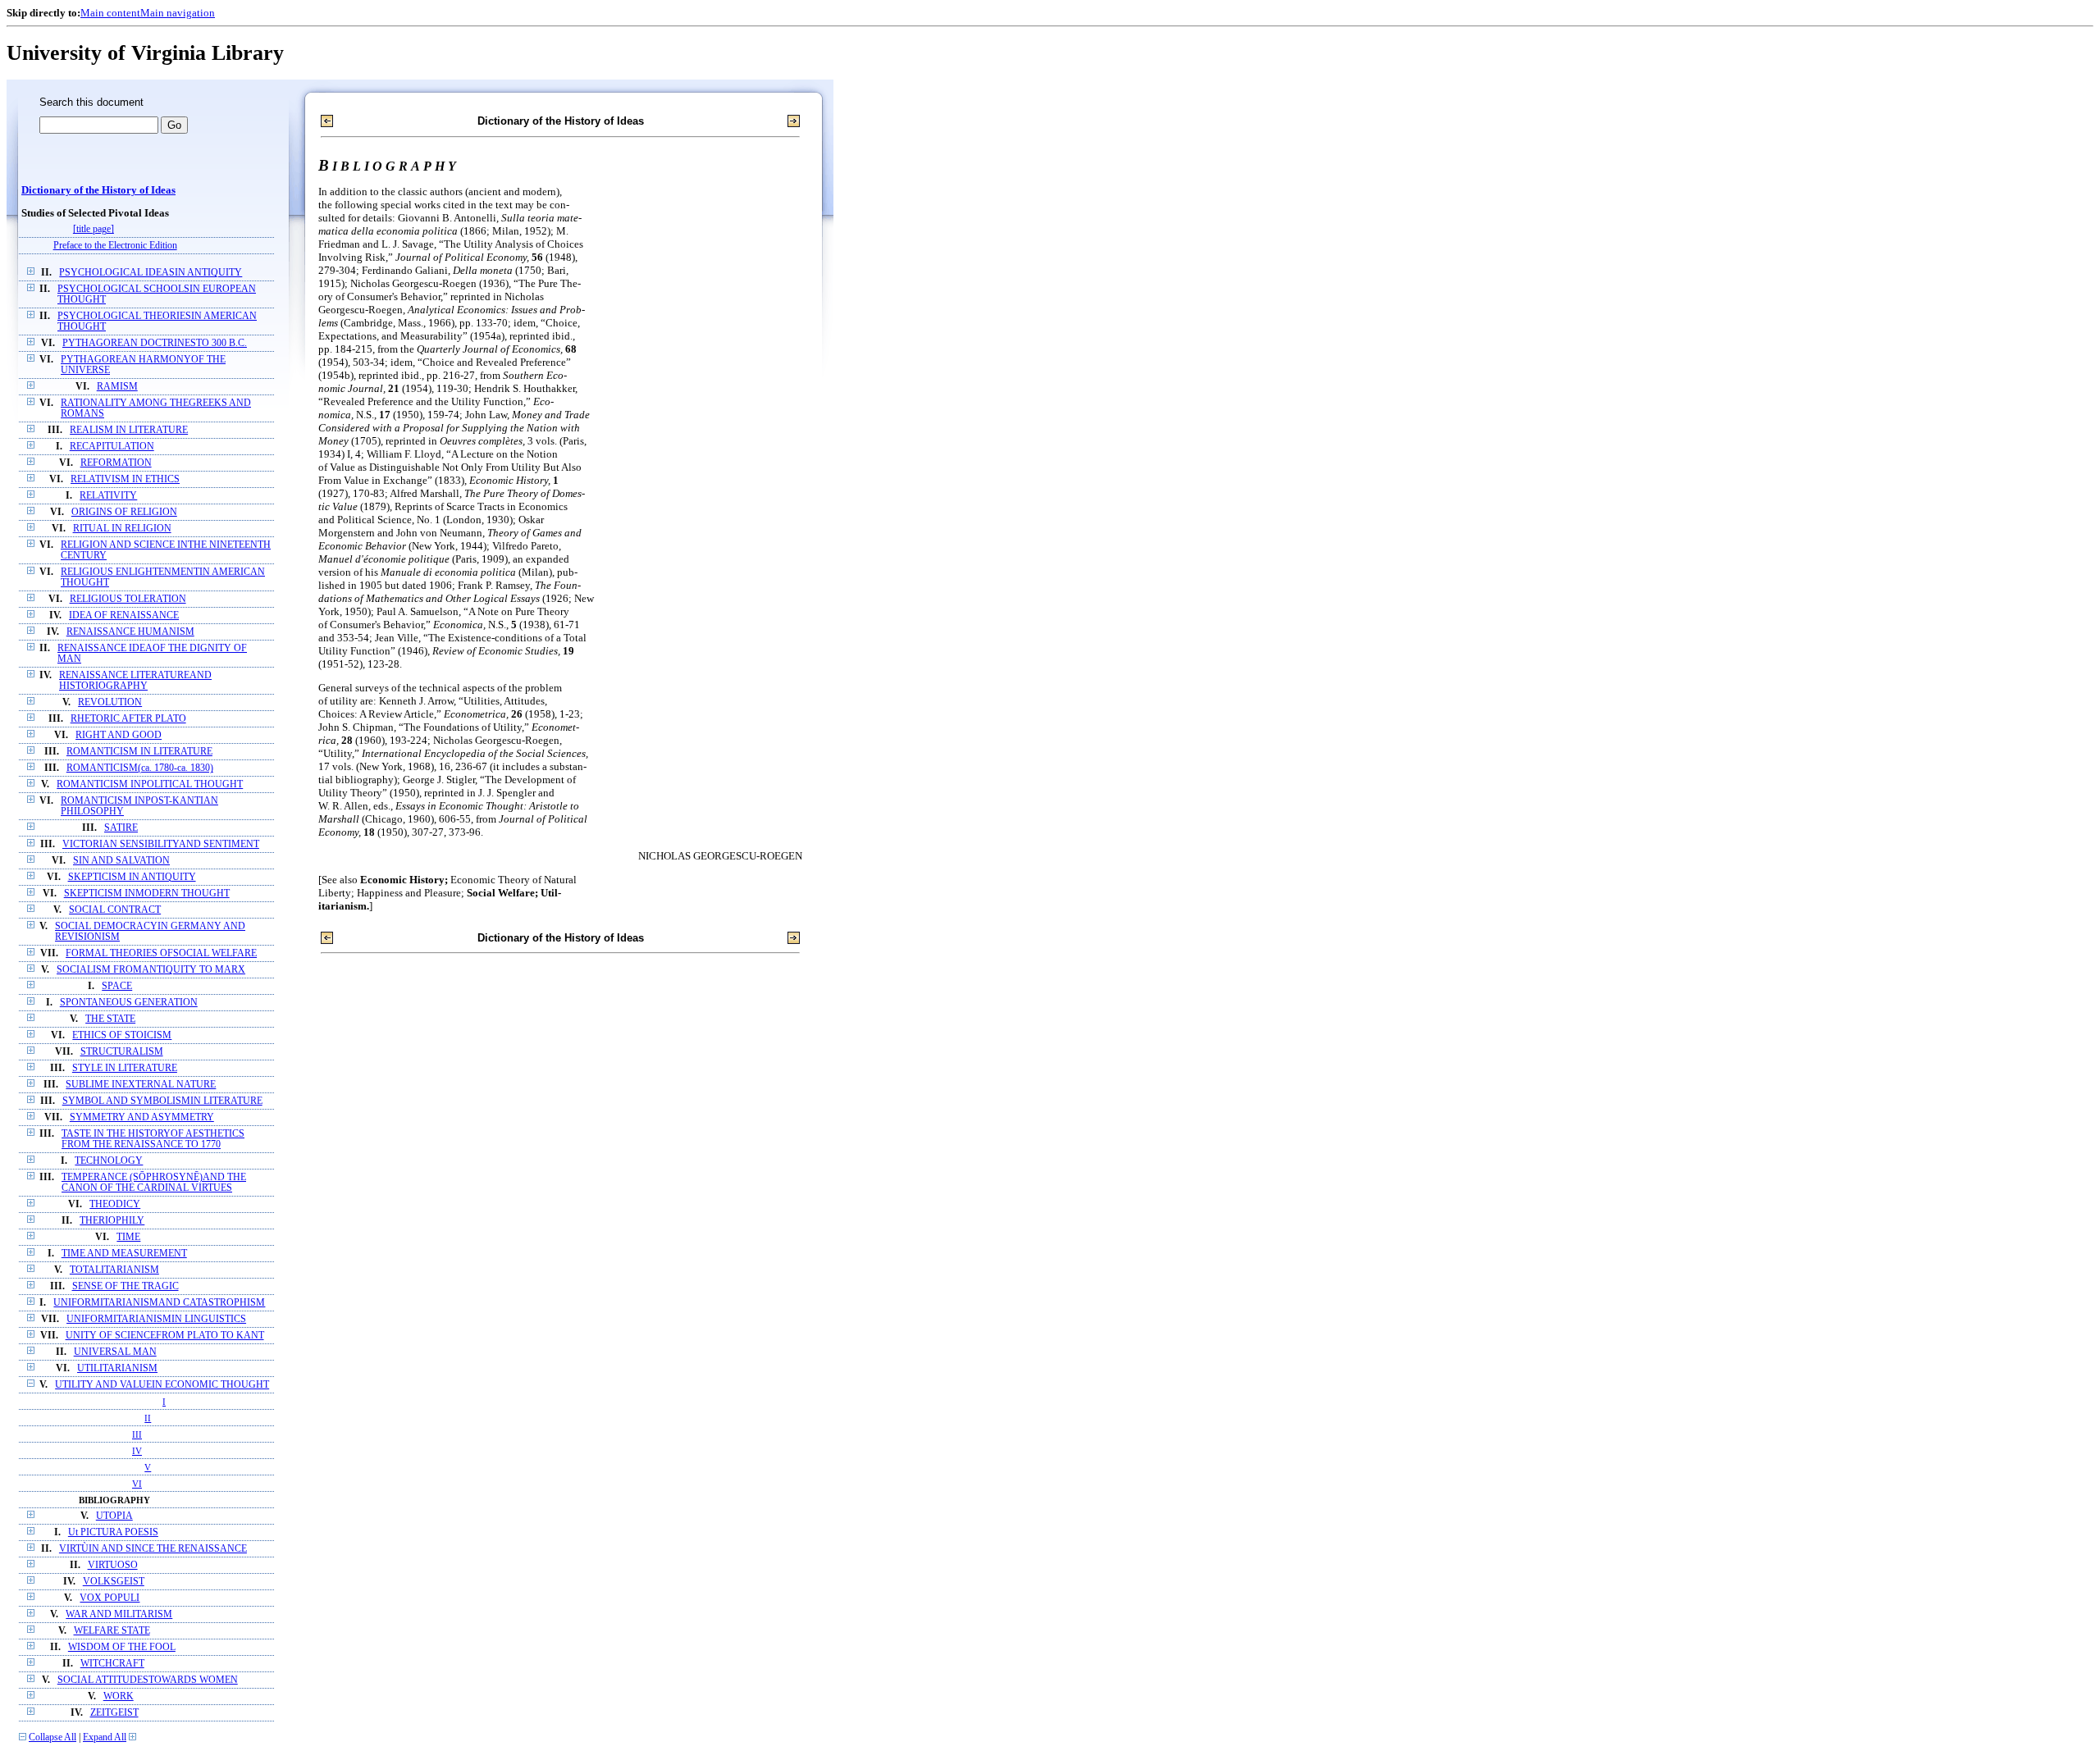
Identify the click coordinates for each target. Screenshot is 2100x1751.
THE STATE (110, 1019)
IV (137, 1451)
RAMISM (117, 387)
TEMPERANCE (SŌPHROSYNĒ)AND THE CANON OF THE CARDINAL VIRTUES (154, 1183)
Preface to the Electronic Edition (115, 246)
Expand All (105, 1737)
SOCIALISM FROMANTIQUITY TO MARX (151, 970)
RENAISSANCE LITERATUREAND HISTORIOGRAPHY (135, 681)
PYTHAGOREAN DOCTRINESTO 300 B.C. (155, 343)
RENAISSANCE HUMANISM (130, 632)
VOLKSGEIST (114, 1582)
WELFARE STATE (112, 1631)
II (148, 1418)
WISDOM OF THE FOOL (122, 1647)
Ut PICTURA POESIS (113, 1532)
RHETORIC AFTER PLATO (128, 719)
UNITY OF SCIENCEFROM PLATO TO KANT (165, 1336)
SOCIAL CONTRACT (115, 910)
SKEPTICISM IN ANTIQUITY (132, 877)
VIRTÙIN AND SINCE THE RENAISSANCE (153, 1549)
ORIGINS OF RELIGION (124, 512)
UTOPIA (114, 1516)
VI (137, 1484)
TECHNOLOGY (109, 1161)
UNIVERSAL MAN (115, 1352)
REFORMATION (116, 463)
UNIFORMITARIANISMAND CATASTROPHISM (159, 1303)
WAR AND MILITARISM (119, 1614)
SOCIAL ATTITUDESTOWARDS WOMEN (148, 1680)
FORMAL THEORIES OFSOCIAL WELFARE (161, 953)
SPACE (117, 986)
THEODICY (115, 1204)
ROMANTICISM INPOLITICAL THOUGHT (150, 784)
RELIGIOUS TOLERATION (128, 599)
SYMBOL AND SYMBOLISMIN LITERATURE (162, 1101)
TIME (128, 1237)
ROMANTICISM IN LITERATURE (139, 752)
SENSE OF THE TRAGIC (126, 1286)
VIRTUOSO (113, 1565)
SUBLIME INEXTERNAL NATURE (141, 1085)
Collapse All (52, 1737)
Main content (110, 13)
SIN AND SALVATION (121, 861)
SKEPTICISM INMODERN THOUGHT (147, 894)
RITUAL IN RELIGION (122, 529)
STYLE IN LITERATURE (125, 1068)
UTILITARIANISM (117, 1368)
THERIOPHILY (112, 1221)
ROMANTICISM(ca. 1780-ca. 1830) (140, 768)
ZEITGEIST (114, 1713)
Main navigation (178, 13)
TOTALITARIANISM (114, 1270)
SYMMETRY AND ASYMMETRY (142, 1117)
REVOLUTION (110, 702)
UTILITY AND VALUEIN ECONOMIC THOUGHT (162, 1385)
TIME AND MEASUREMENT (124, 1254)
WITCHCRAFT (112, 1664)
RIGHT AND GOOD (119, 735)
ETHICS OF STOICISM (122, 1035)
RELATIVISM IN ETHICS (125, 479)
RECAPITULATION (112, 447)
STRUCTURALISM (122, 1052)
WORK (119, 1696)
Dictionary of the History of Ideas (98, 190)
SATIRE (121, 828)
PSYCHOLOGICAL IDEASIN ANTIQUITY (151, 273)
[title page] (94, 229)
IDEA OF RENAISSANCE (124, 616)
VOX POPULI (110, 1598)
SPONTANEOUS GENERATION (129, 1003)
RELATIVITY (108, 496)
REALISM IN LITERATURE (129, 430)
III (137, 1434)
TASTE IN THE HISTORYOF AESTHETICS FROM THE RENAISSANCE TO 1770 (153, 1139)
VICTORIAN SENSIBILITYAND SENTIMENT (161, 844)
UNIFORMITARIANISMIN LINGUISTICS (156, 1319)
